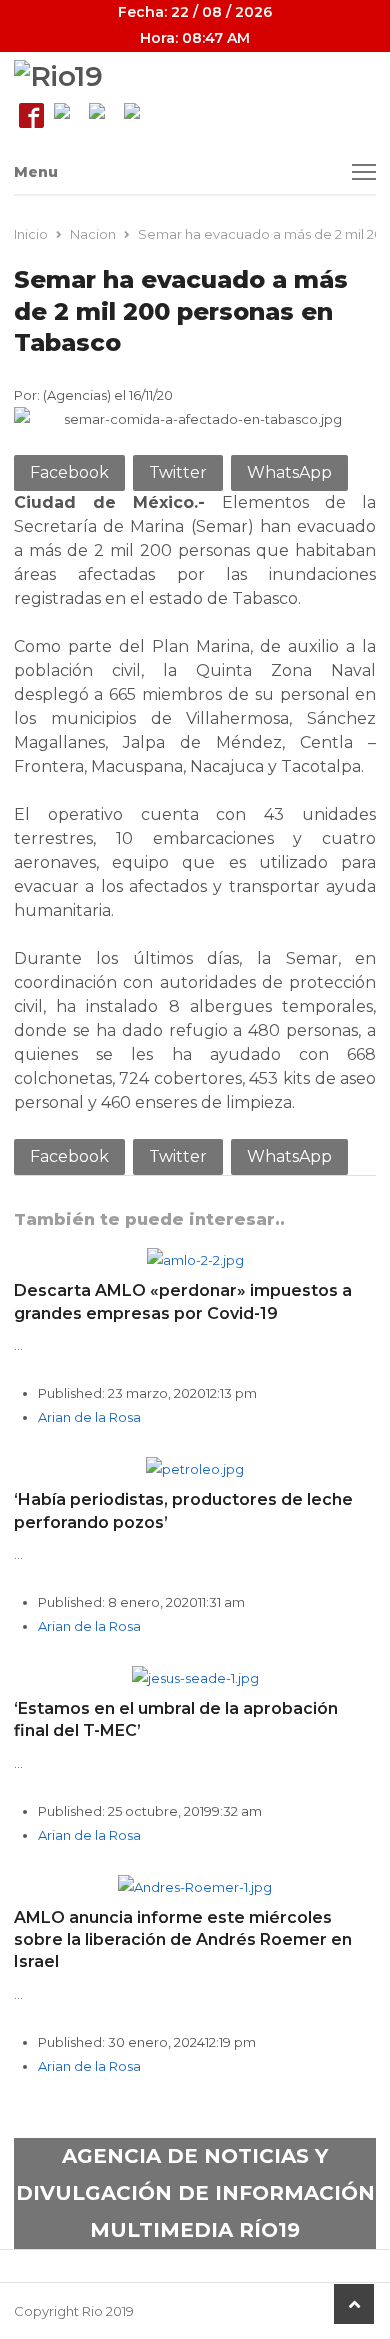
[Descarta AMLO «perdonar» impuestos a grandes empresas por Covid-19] (195, 1260)
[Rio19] (195, 76)
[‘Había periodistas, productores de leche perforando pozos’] (195, 1469)
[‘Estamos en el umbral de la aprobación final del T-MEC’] (195, 1678)
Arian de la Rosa (89, 1417)
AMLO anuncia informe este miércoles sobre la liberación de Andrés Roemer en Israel (183, 1940)
